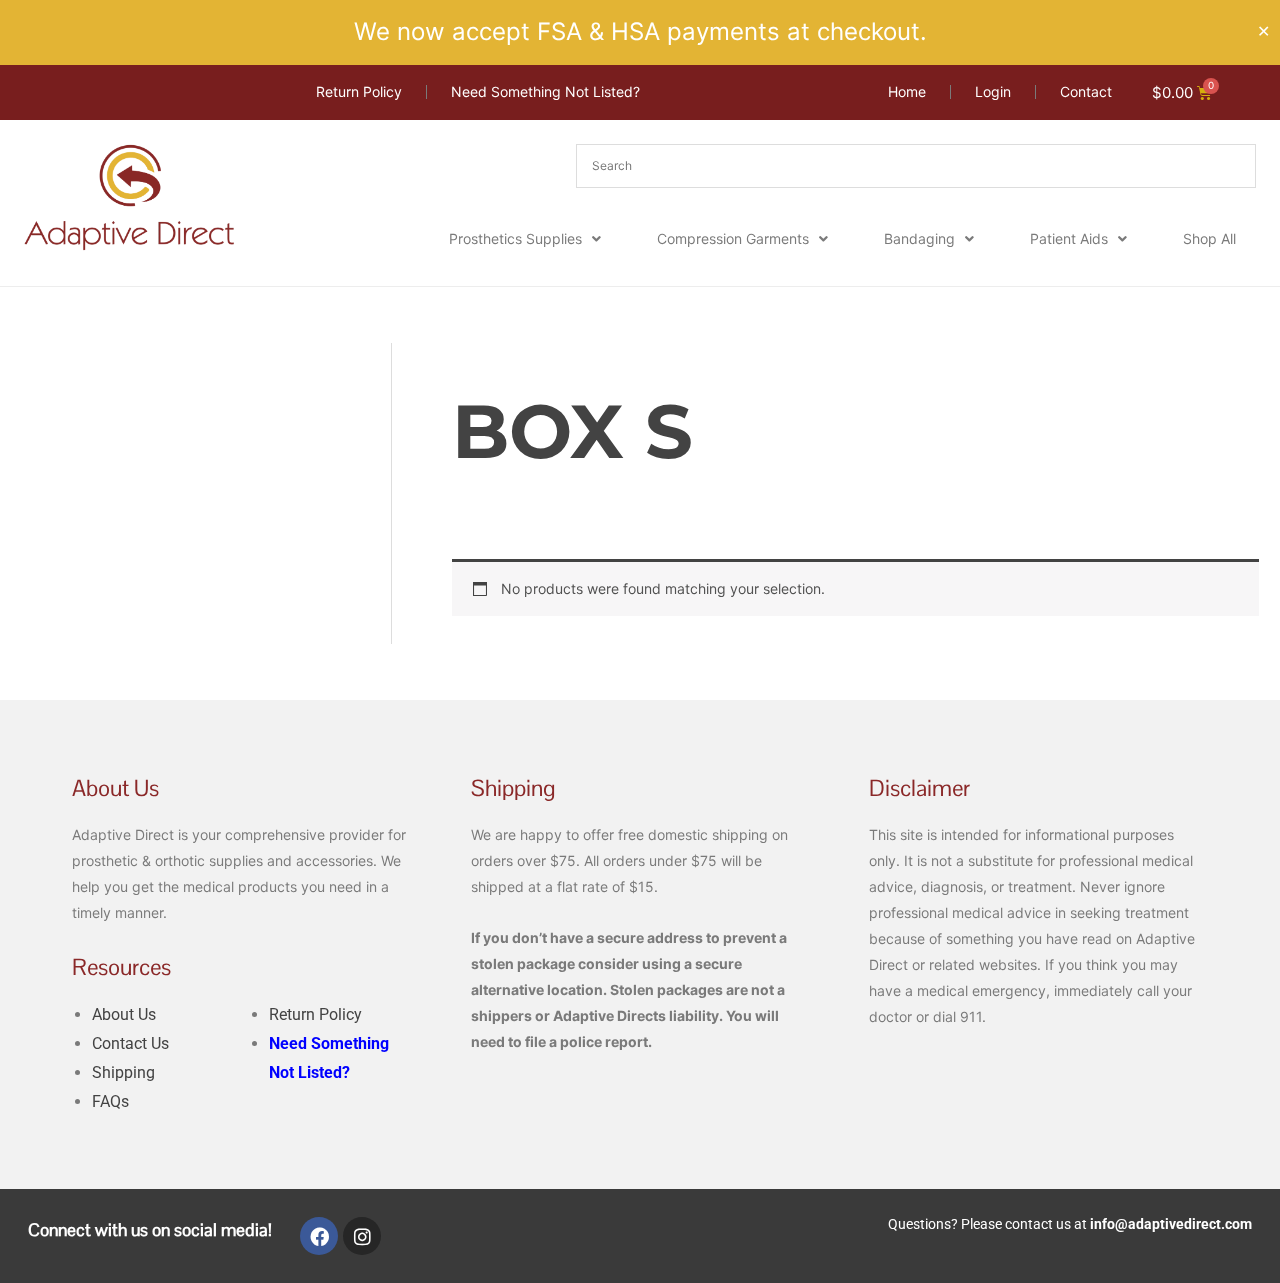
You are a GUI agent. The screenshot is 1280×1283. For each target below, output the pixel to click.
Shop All (1209, 238)
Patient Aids (1069, 238)
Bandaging (919, 238)
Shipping (123, 1072)
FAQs (110, 1101)
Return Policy (315, 1014)
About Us (124, 1014)
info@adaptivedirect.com (1171, 1224)
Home (470, 354)
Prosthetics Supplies (515, 238)
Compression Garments (733, 238)
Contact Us (130, 1043)
